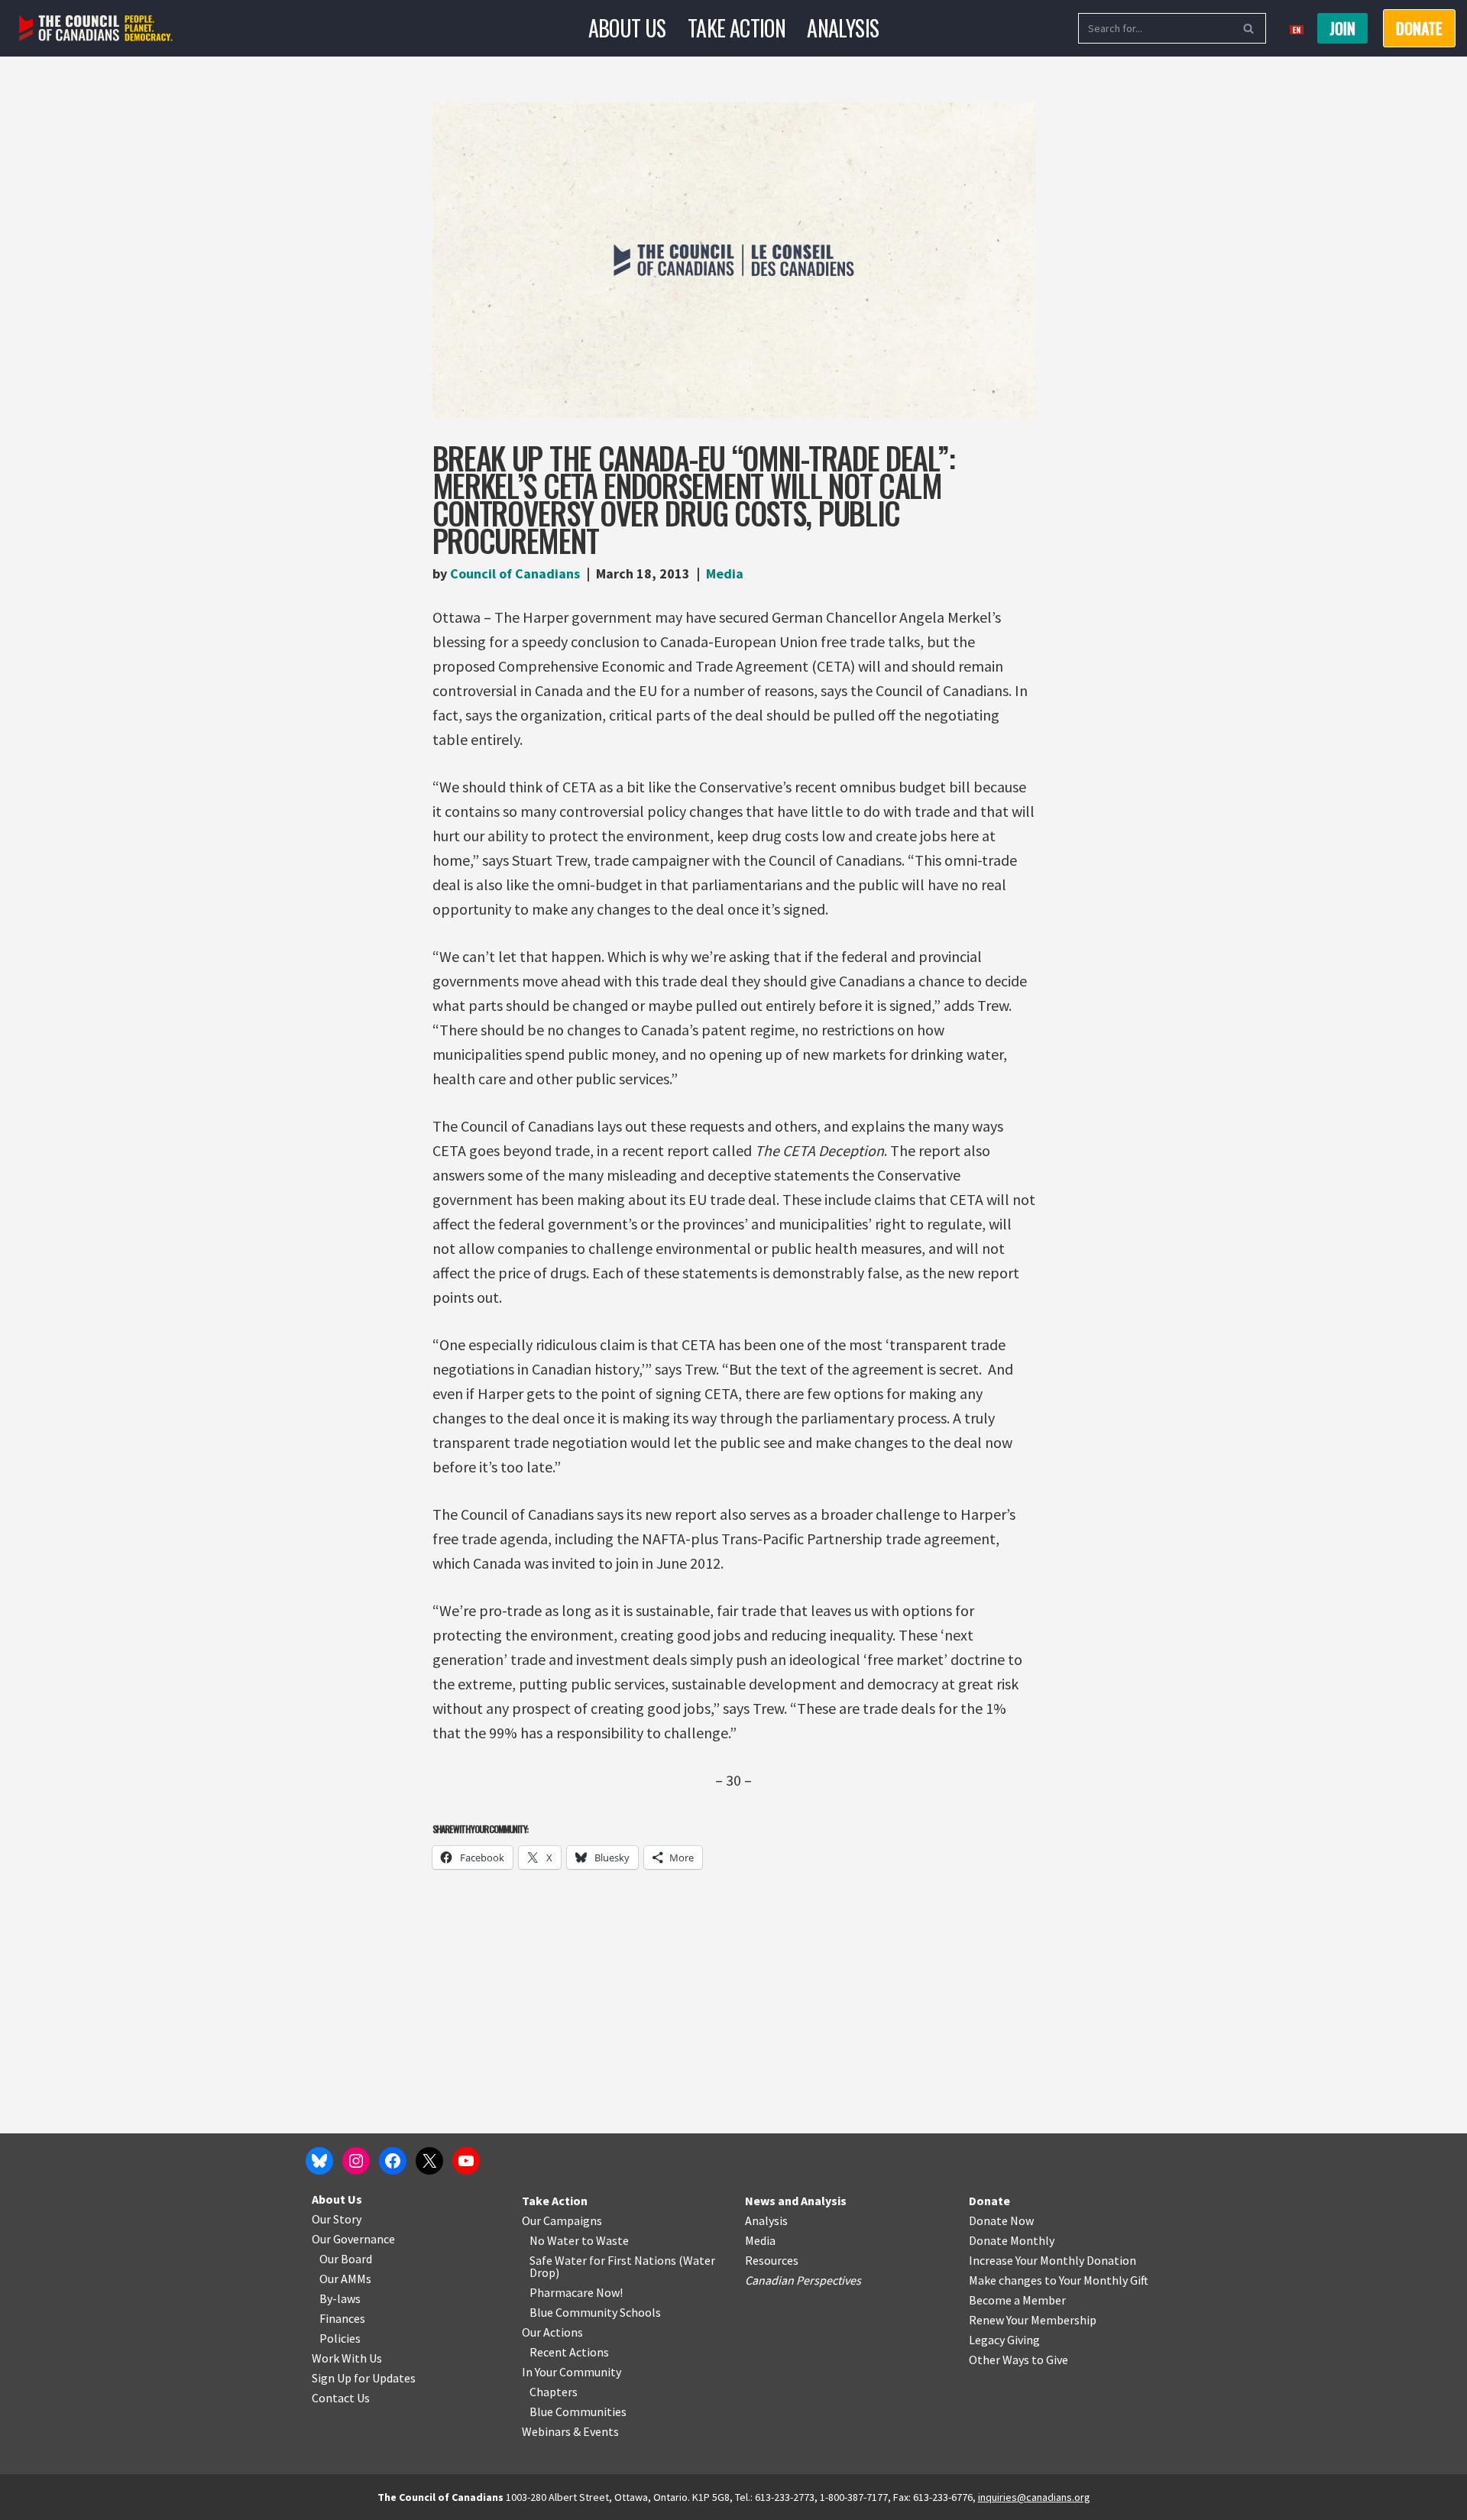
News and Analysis (796, 2201)
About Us (627, 28)
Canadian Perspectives (803, 2280)
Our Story (337, 2219)
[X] (429, 2161)
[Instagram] (356, 2161)
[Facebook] (393, 2161)
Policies (340, 2338)
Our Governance (353, 2239)
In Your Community (572, 2372)
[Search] (1249, 28)
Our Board (346, 2259)
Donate (989, 2201)
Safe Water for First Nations (603, 2260)
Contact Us (341, 2398)
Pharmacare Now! (576, 2292)
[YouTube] (466, 2161)
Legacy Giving (1004, 2340)
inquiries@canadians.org (1034, 2497)
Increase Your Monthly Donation (1052, 2260)
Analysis (843, 28)
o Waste (608, 2240)
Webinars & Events (570, 2431)
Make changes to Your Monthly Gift (1059, 2280)
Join (1342, 28)
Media (725, 573)
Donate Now (1001, 2220)
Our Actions (552, 2332)
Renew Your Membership (1033, 2320)
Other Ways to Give (1018, 2360)
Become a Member (1017, 2300)
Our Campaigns (562, 2220)
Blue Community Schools (595, 2312)
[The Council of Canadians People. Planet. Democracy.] (96, 29)
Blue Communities (578, 2411)
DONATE (1419, 28)
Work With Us (347, 2358)
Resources (772, 2260)
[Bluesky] (319, 2161)
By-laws (340, 2298)
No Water (555, 2240)
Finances (342, 2318)
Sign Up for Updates (364, 2378)
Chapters (554, 2392)
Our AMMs (345, 2279)
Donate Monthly (1012, 2240)
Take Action (737, 28)
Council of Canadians (515, 573)
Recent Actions (569, 2352)
